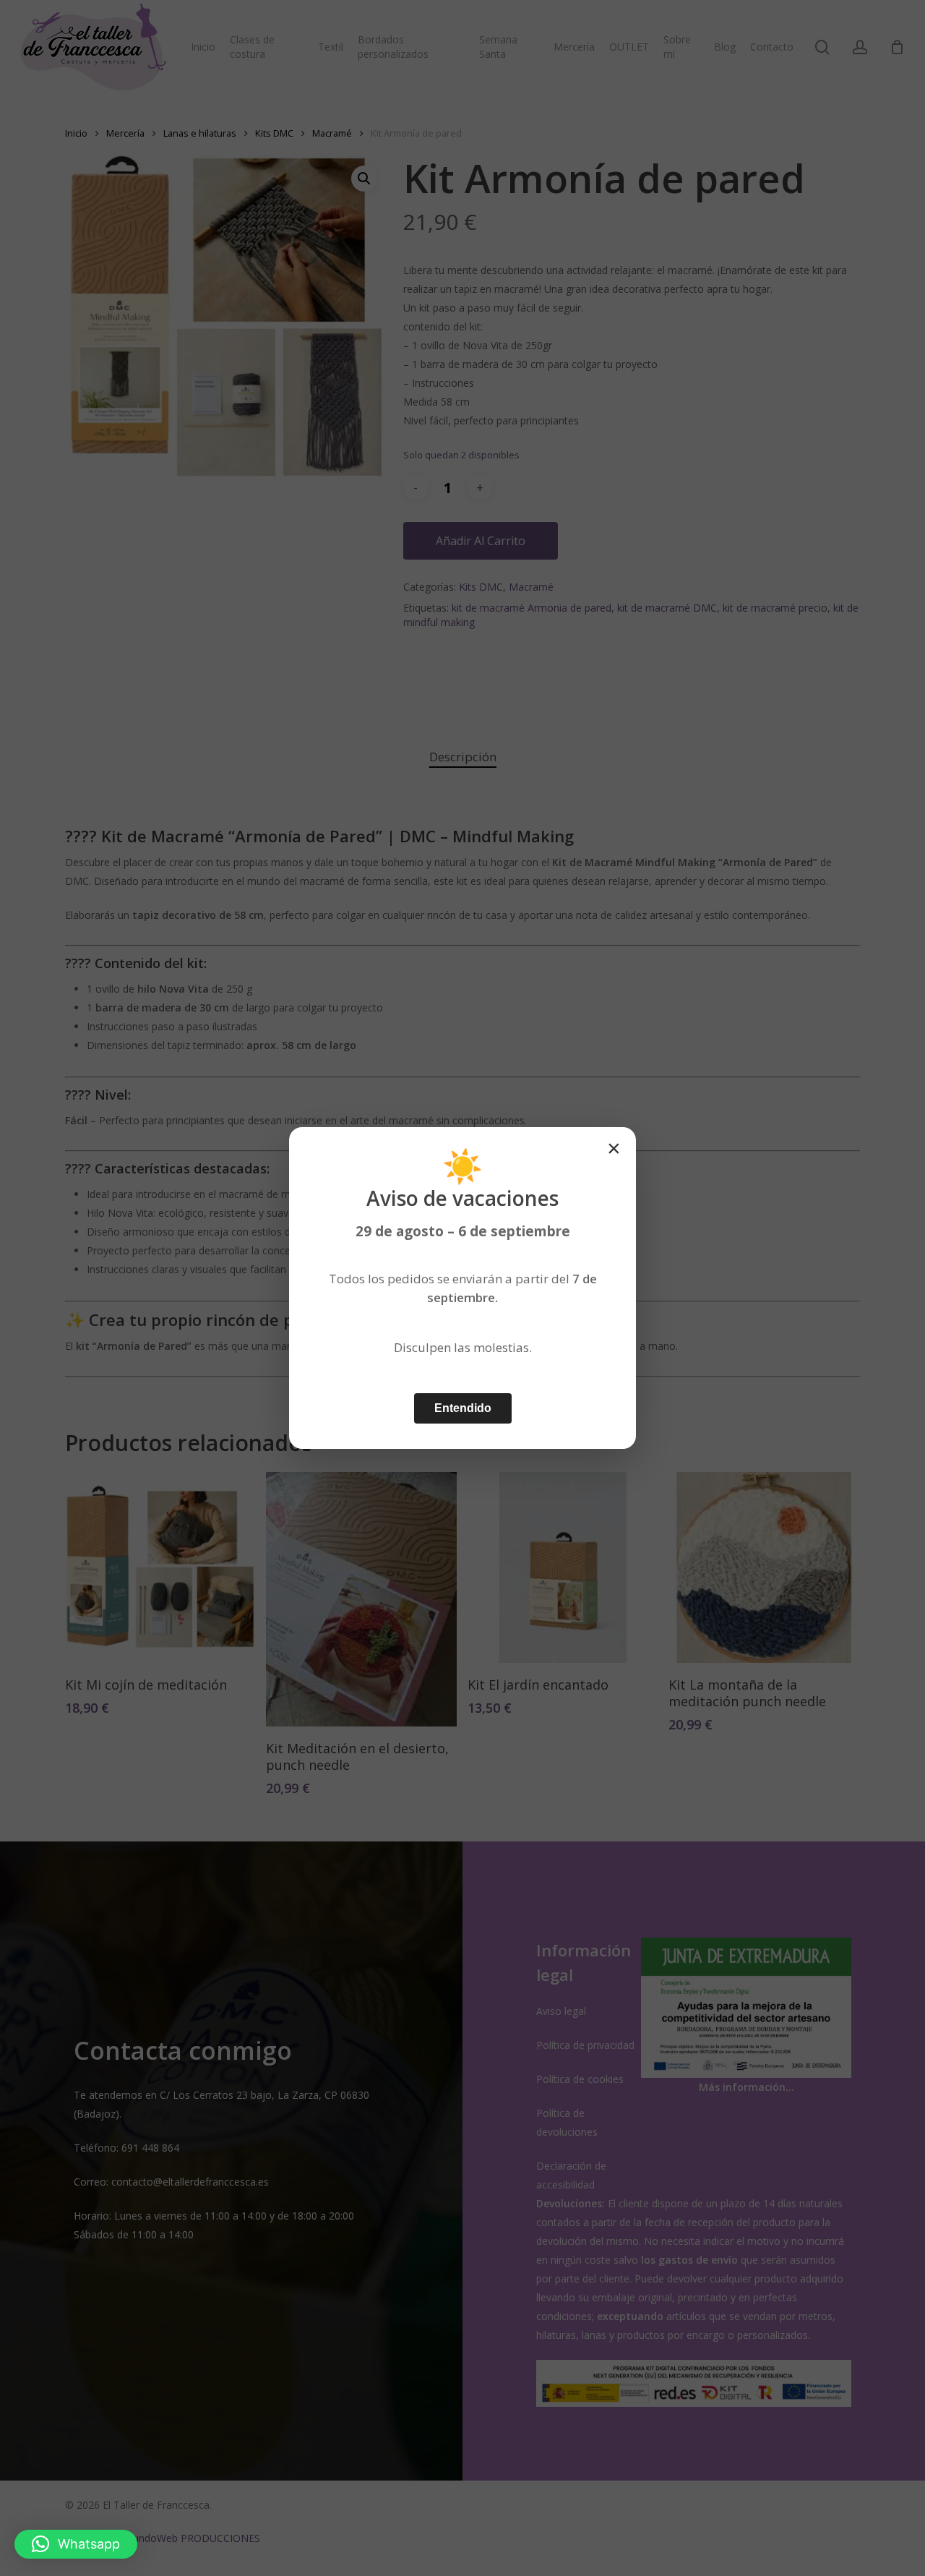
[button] (76, 2544)
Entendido (463, 1408)
